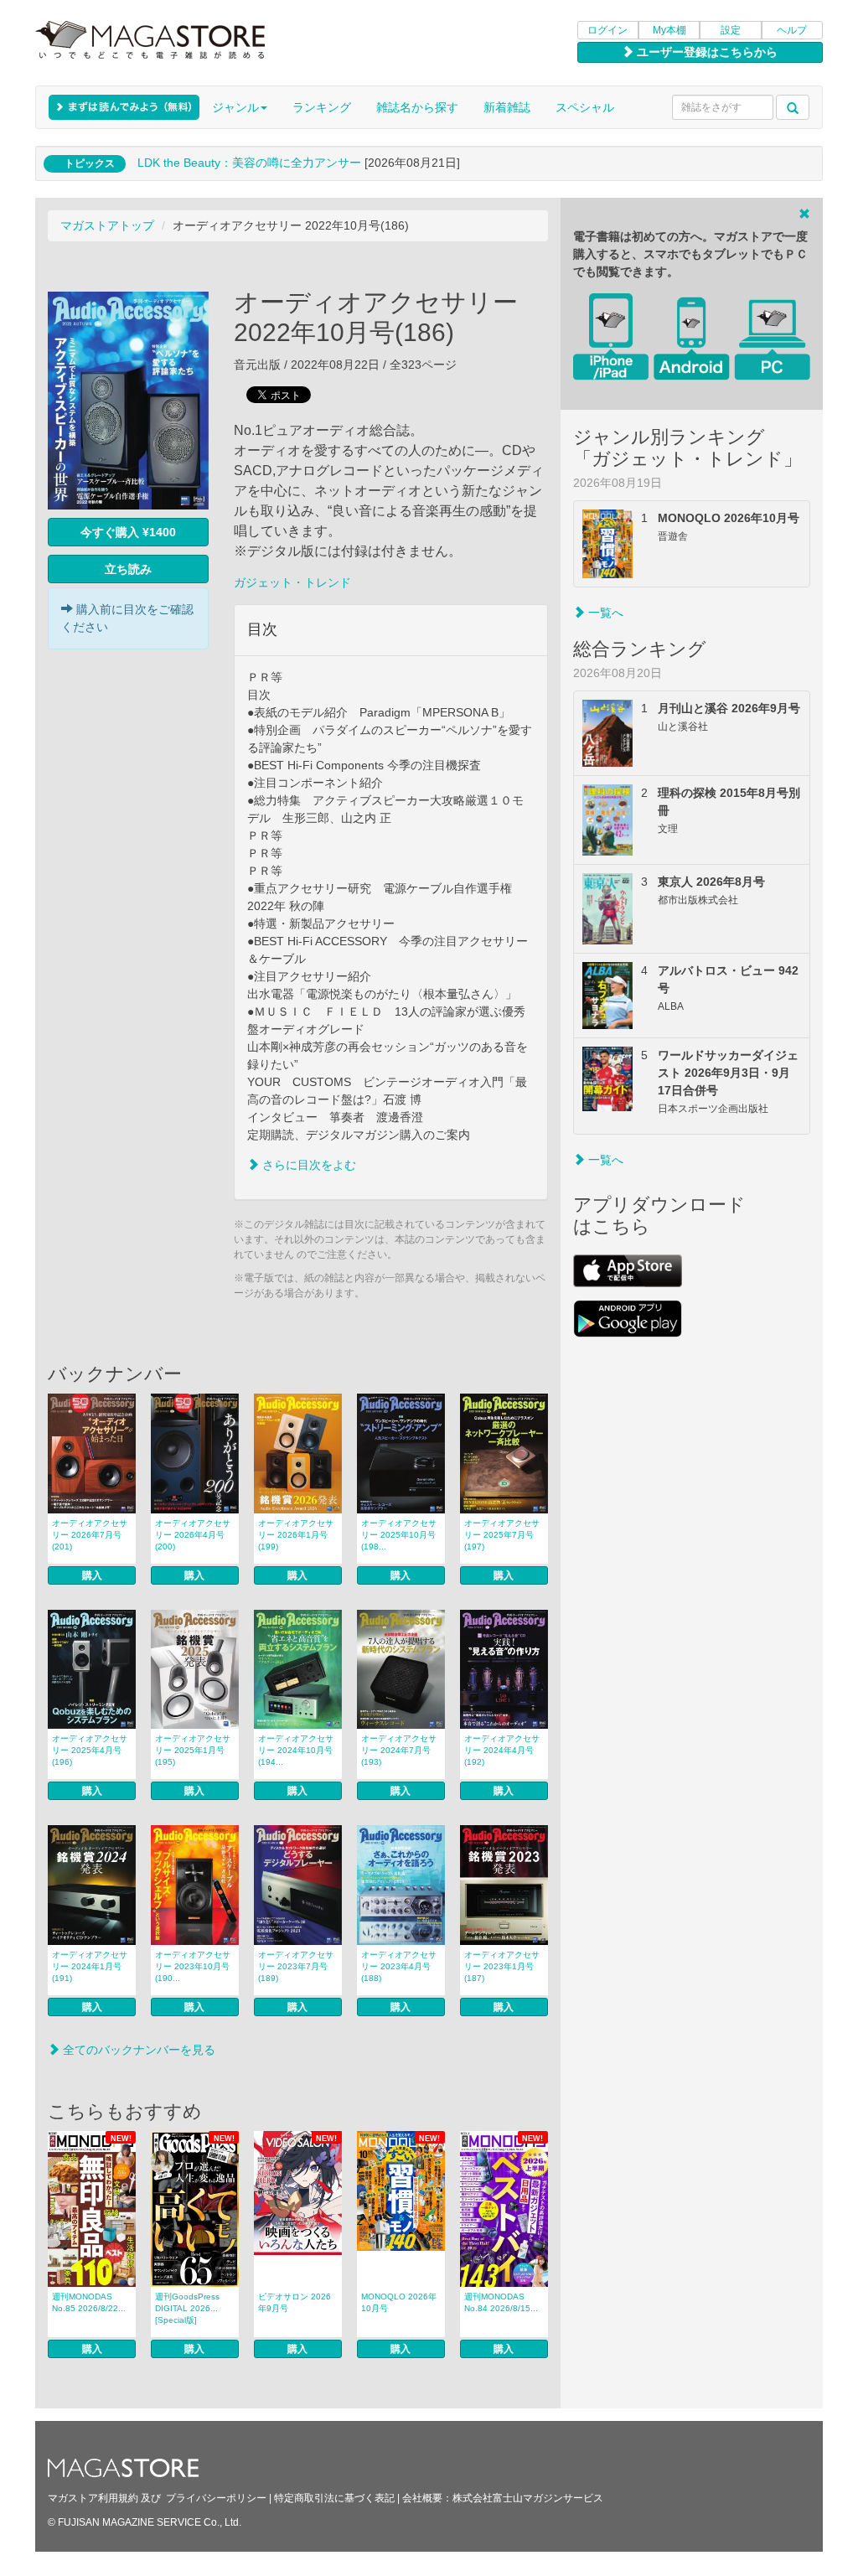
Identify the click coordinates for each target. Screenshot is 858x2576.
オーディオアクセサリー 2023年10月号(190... (193, 1966)
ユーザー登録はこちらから (706, 52)
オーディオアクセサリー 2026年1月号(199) (296, 1535)
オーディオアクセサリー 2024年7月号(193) (399, 1750)
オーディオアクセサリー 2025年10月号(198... (399, 1535)
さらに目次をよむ (308, 1165)
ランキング (322, 107)
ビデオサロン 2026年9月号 (295, 2302)
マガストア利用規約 (93, 2498)
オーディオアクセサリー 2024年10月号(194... (296, 1750)
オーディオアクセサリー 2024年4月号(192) (502, 1750)
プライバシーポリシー (216, 2498)
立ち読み (128, 569)
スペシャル (585, 107)
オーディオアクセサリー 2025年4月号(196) (90, 1750)
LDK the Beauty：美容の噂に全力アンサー (249, 163)
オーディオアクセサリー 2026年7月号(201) (90, 1535)
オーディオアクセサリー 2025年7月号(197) (502, 1535)
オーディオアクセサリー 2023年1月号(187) (502, 1966)
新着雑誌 (507, 107)
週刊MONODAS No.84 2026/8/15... (501, 2302)
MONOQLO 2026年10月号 (399, 2302)
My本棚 (669, 30)
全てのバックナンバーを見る (137, 2050)
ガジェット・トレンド (292, 582)
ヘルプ (792, 30)
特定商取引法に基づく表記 (334, 2498)
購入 (92, 1575)
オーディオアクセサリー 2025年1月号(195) (193, 1750)
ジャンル (235, 107)
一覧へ (604, 613)
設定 (731, 30)
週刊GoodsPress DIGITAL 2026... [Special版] (187, 2308)
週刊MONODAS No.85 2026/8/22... (89, 2302)
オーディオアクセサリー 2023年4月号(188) (399, 1966)
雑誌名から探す (417, 107)
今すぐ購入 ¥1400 (128, 532)
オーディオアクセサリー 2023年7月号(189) (296, 1966)
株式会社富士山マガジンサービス (528, 2498)
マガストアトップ (107, 225)
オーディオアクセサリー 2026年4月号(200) (193, 1535)
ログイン (607, 30)
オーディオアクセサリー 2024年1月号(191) (90, 1966)
